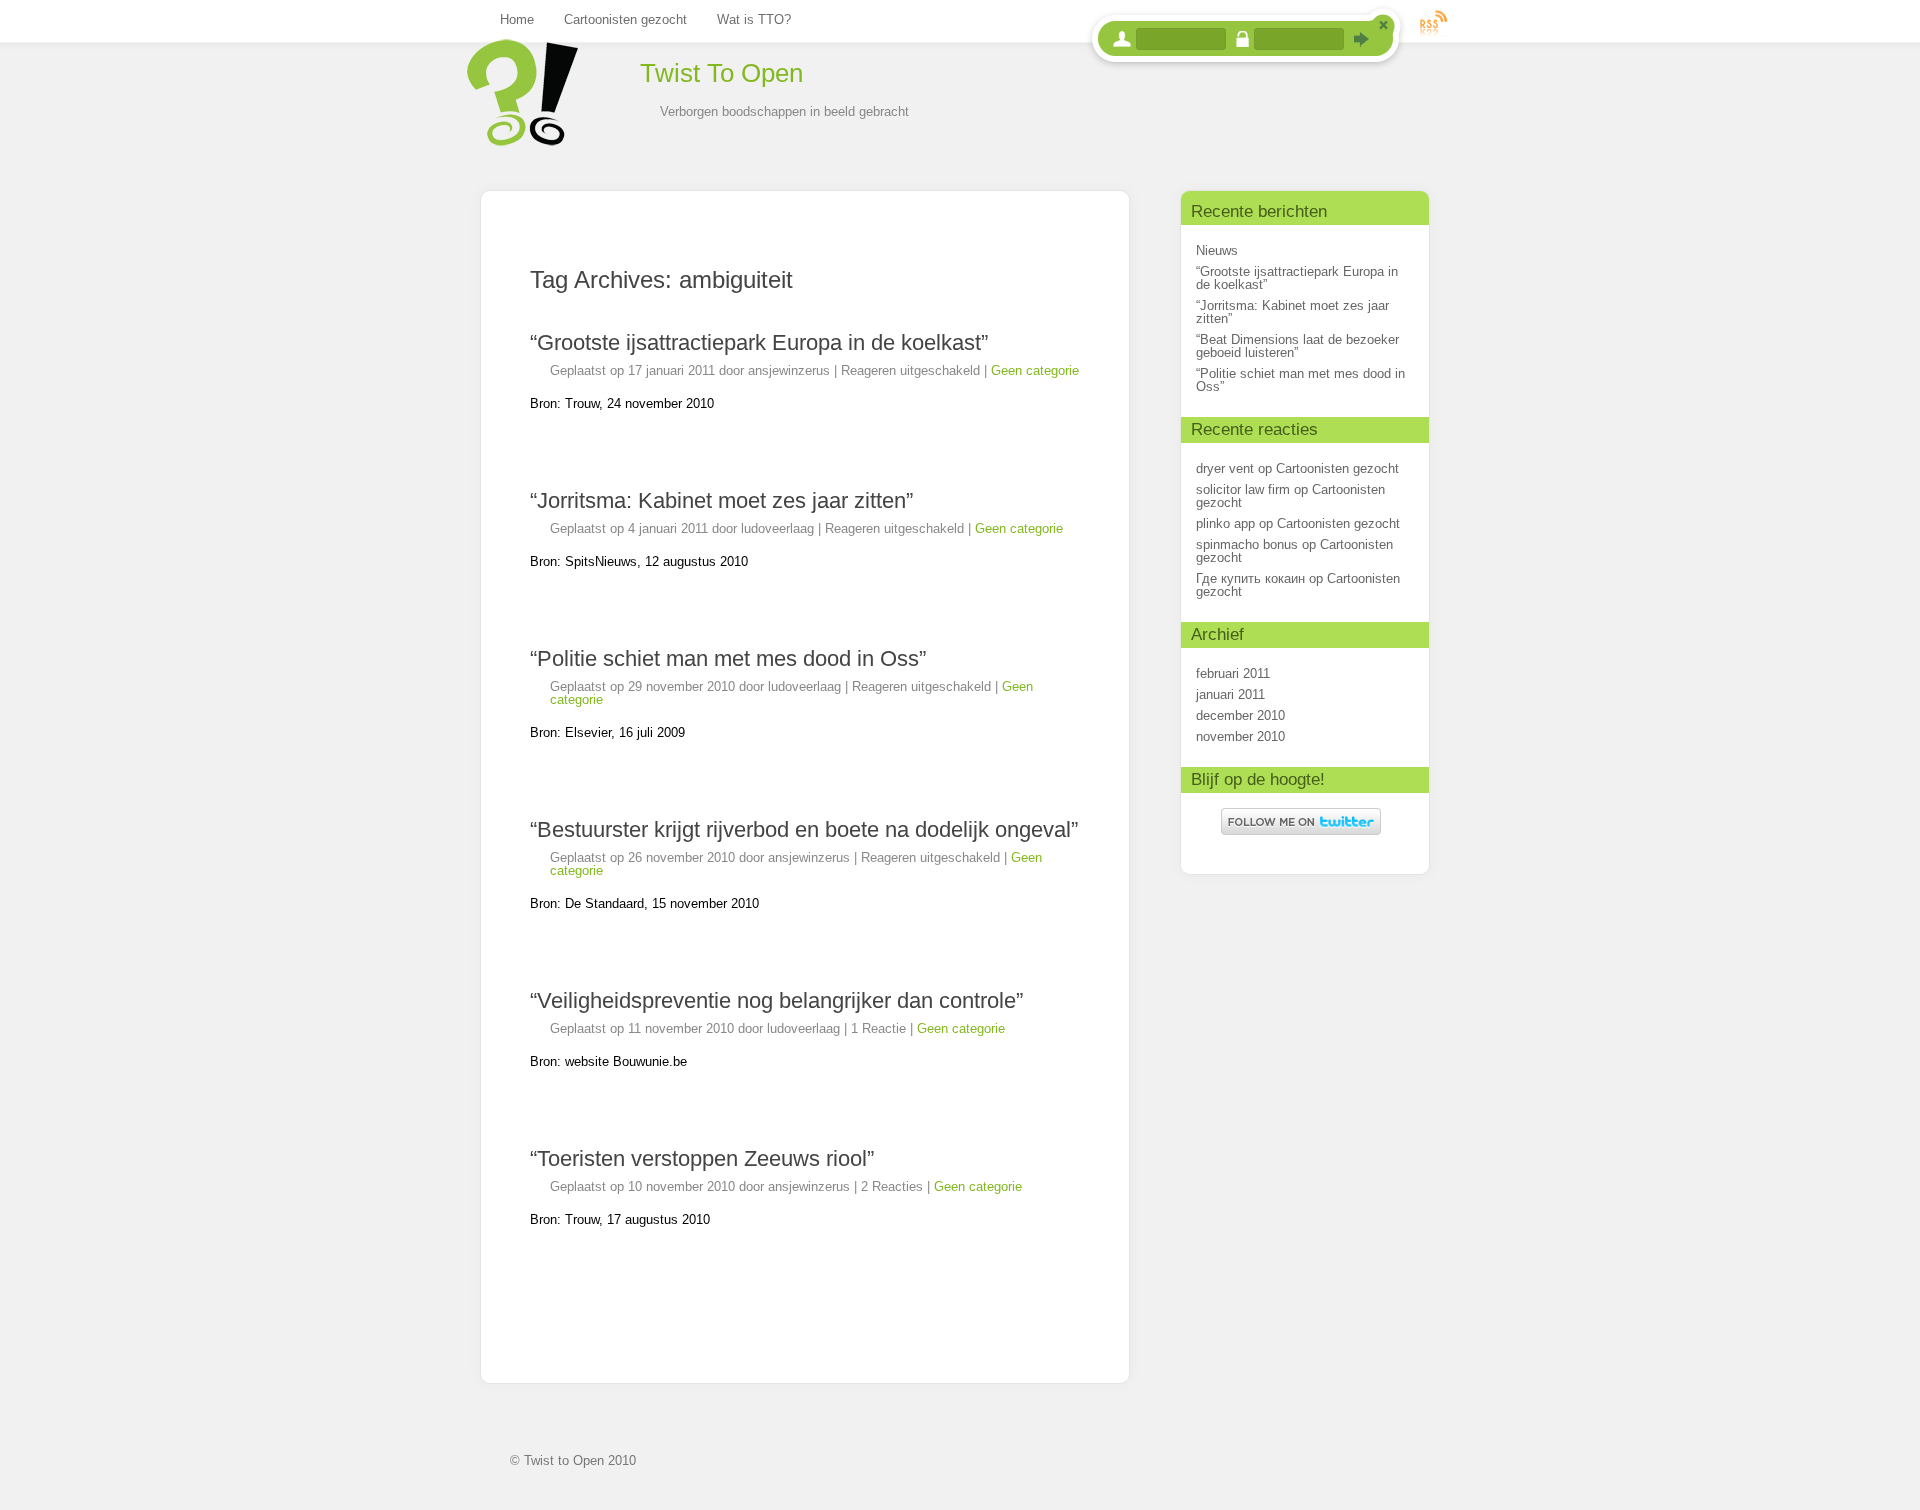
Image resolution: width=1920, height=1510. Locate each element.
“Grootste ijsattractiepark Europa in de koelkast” (759, 342)
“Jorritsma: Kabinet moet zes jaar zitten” (721, 500)
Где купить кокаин (1250, 578)
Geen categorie (1035, 370)
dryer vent (1225, 468)
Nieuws (1217, 250)
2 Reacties (892, 1186)
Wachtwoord (1242, 39)
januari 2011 (1230, 694)
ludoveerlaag (777, 528)
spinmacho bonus (1247, 544)
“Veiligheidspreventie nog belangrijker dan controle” (776, 1000)
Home (517, 19)
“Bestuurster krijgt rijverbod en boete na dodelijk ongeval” (804, 829)
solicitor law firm (1243, 489)
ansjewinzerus (789, 370)
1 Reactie (878, 1028)
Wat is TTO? (754, 19)
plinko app (1225, 523)
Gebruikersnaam (1122, 39)
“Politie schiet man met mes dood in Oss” (728, 658)
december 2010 (1240, 715)
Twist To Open (721, 73)
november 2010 (1240, 736)
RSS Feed (1433, 22)
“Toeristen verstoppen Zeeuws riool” (702, 1158)
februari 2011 (1233, 673)
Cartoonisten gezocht (625, 19)
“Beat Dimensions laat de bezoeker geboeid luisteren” (1297, 346)
